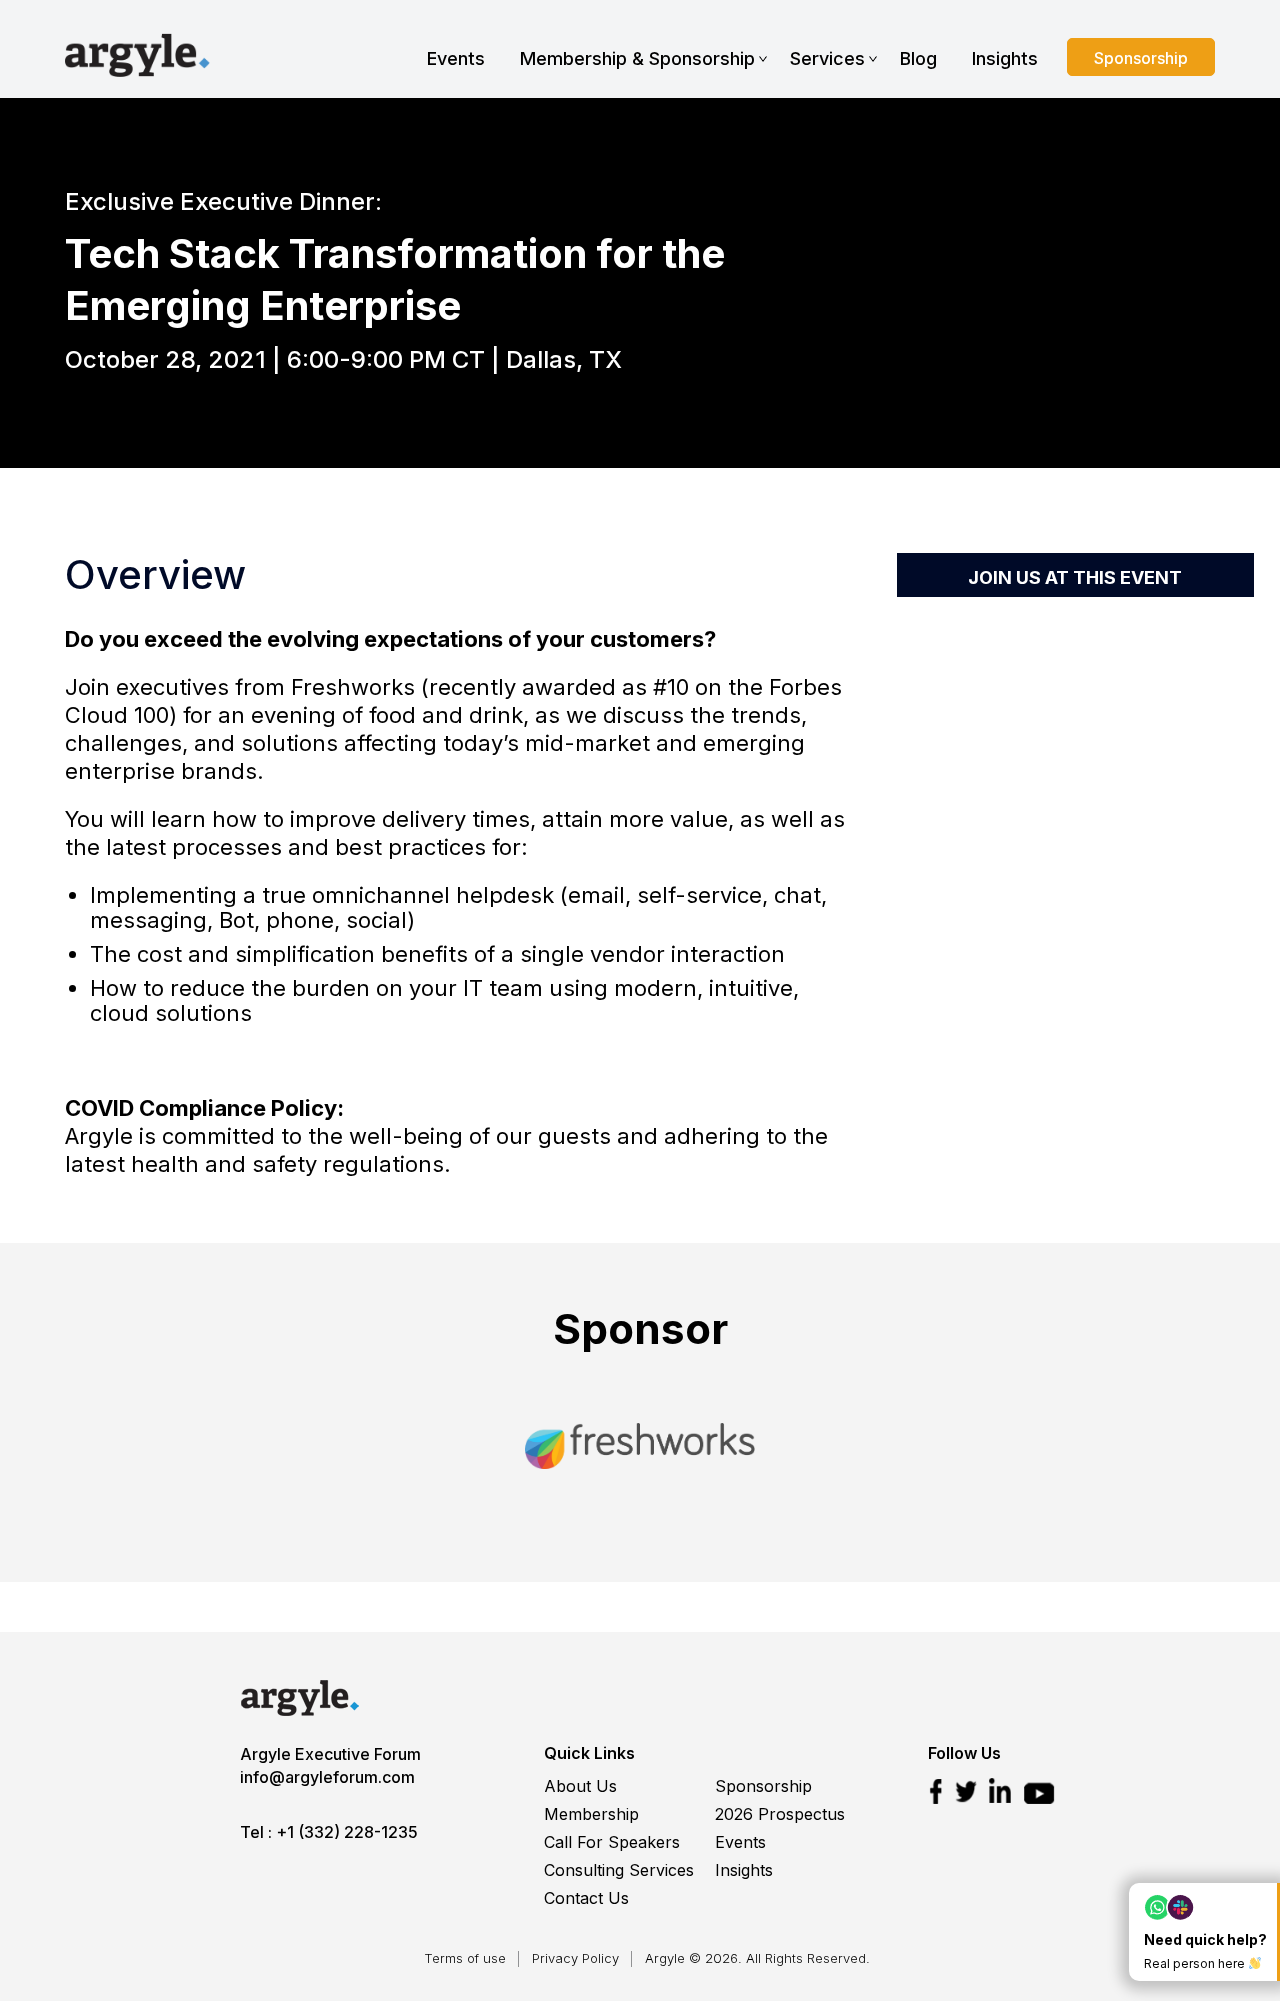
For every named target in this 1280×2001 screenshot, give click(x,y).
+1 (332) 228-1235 (347, 1832)
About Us (580, 1786)
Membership (591, 1814)
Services (827, 58)
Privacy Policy (575, 1958)
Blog (918, 58)
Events (456, 58)
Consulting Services (619, 1870)
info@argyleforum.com (327, 1777)
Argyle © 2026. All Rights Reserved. (757, 1958)
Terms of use (465, 1958)
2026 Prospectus (780, 1814)
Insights (1005, 58)
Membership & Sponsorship (637, 58)
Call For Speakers (612, 1842)
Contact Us (586, 1898)
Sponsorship (1141, 58)
